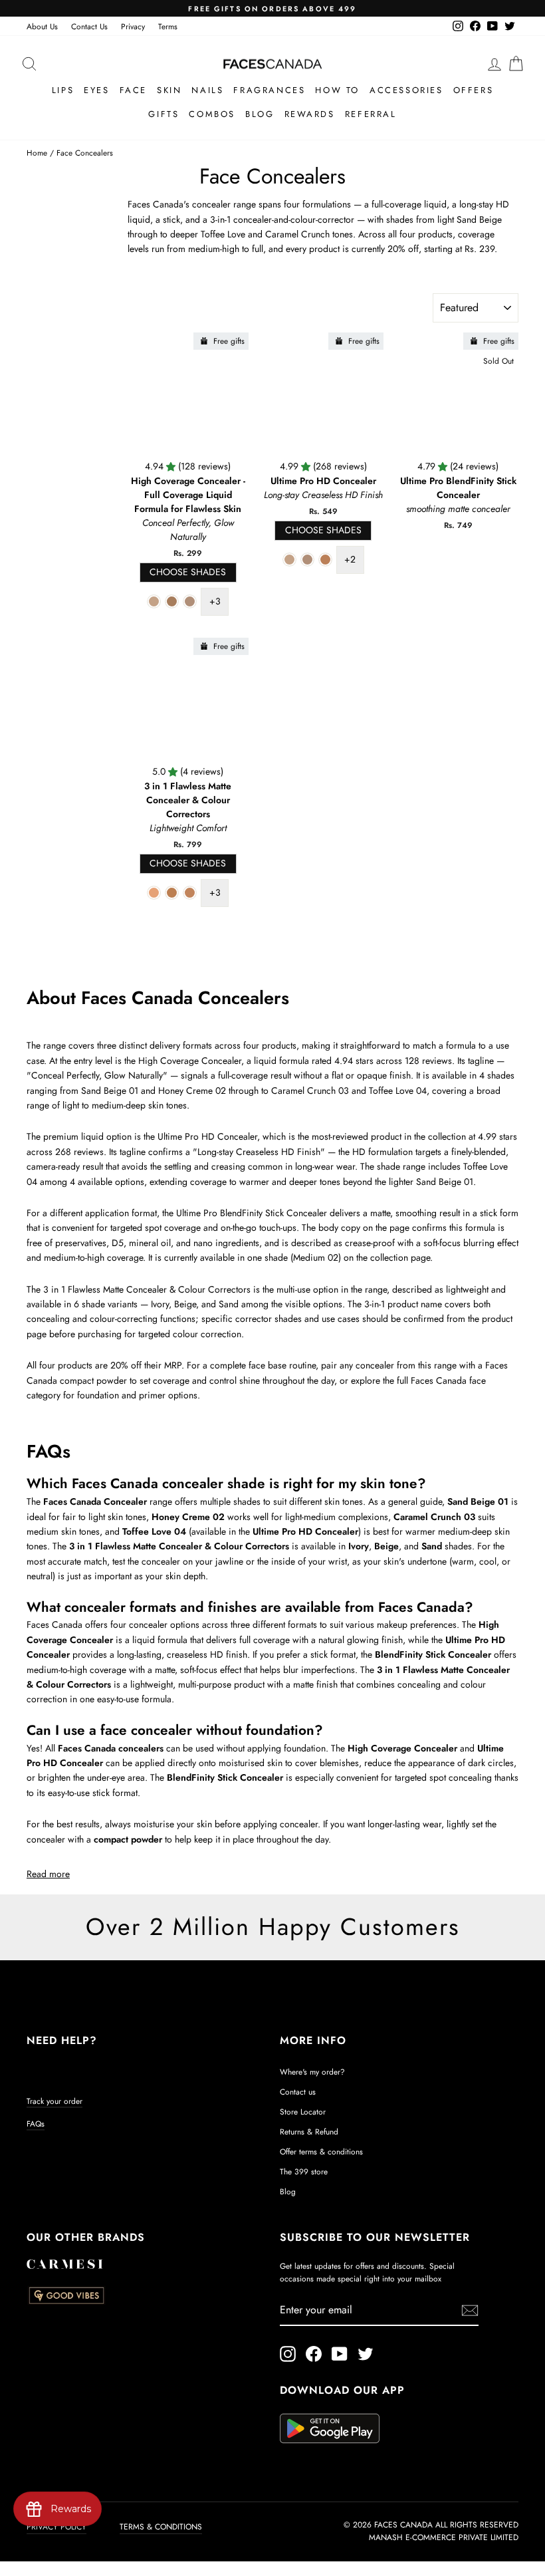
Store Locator (303, 2112)
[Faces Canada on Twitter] (366, 2354)
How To (337, 90)
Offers (474, 90)
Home (37, 153)
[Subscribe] (470, 2310)
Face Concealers (85, 153)
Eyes (96, 90)
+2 (350, 559)
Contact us (298, 2092)
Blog (260, 114)
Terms (168, 26)
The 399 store (304, 2171)
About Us (42, 26)
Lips (63, 90)
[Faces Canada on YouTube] (340, 2354)
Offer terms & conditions (321, 2151)
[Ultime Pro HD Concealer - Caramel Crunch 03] (307, 560)
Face (133, 90)
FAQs (36, 2124)
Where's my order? (312, 2072)
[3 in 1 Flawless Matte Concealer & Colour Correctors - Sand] (190, 893)
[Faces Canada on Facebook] (314, 2354)
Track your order (54, 2101)
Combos (212, 114)
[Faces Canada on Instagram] (288, 2354)
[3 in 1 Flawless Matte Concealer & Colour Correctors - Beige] (172, 893)
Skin (169, 90)
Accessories (406, 90)
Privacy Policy (56, 2527)
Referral (371, 114)
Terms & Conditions (161, 2527)
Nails (207, 90)
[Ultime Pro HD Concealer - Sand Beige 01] (289, 560)
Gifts (163, 114)
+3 (215, 601)
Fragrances (269, 90)
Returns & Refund (309, 2131)
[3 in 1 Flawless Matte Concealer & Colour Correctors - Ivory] (154, 893)
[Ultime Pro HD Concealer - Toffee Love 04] (325, 560)
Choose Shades (188, 572)
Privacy (133, 26)
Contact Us (89, 26)
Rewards (310, 114)
